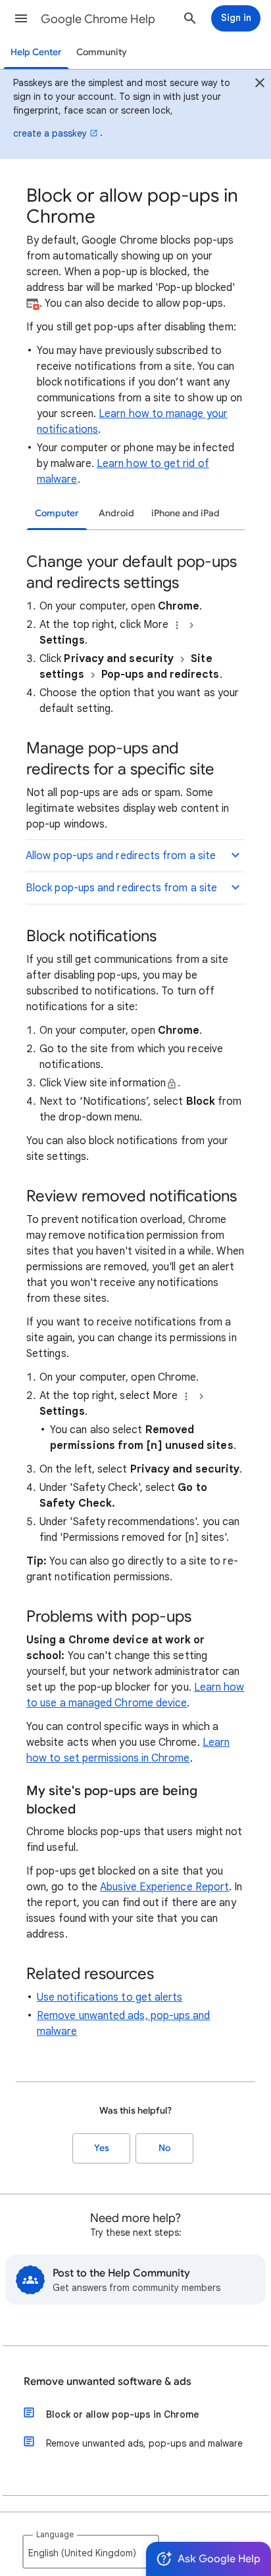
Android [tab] (116, 513)
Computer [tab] (57, 513)
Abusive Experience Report (164, 1887)
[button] (21, 18)
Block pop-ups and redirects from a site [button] (121, 888)
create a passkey (50, 133)
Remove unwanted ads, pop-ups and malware (144, 2443)
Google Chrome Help (98, 19)
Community (102, 52)
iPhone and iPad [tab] (185, 513)
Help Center (36, 52)
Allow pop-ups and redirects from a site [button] (121, 856)
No (164, 2148)
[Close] (260, 85)
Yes (102, 2148)
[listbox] (91, 2552)
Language (55, 2534)
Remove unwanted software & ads (108, 2382)
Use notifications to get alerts (110, 1997)
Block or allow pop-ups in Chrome (123, 2414)
